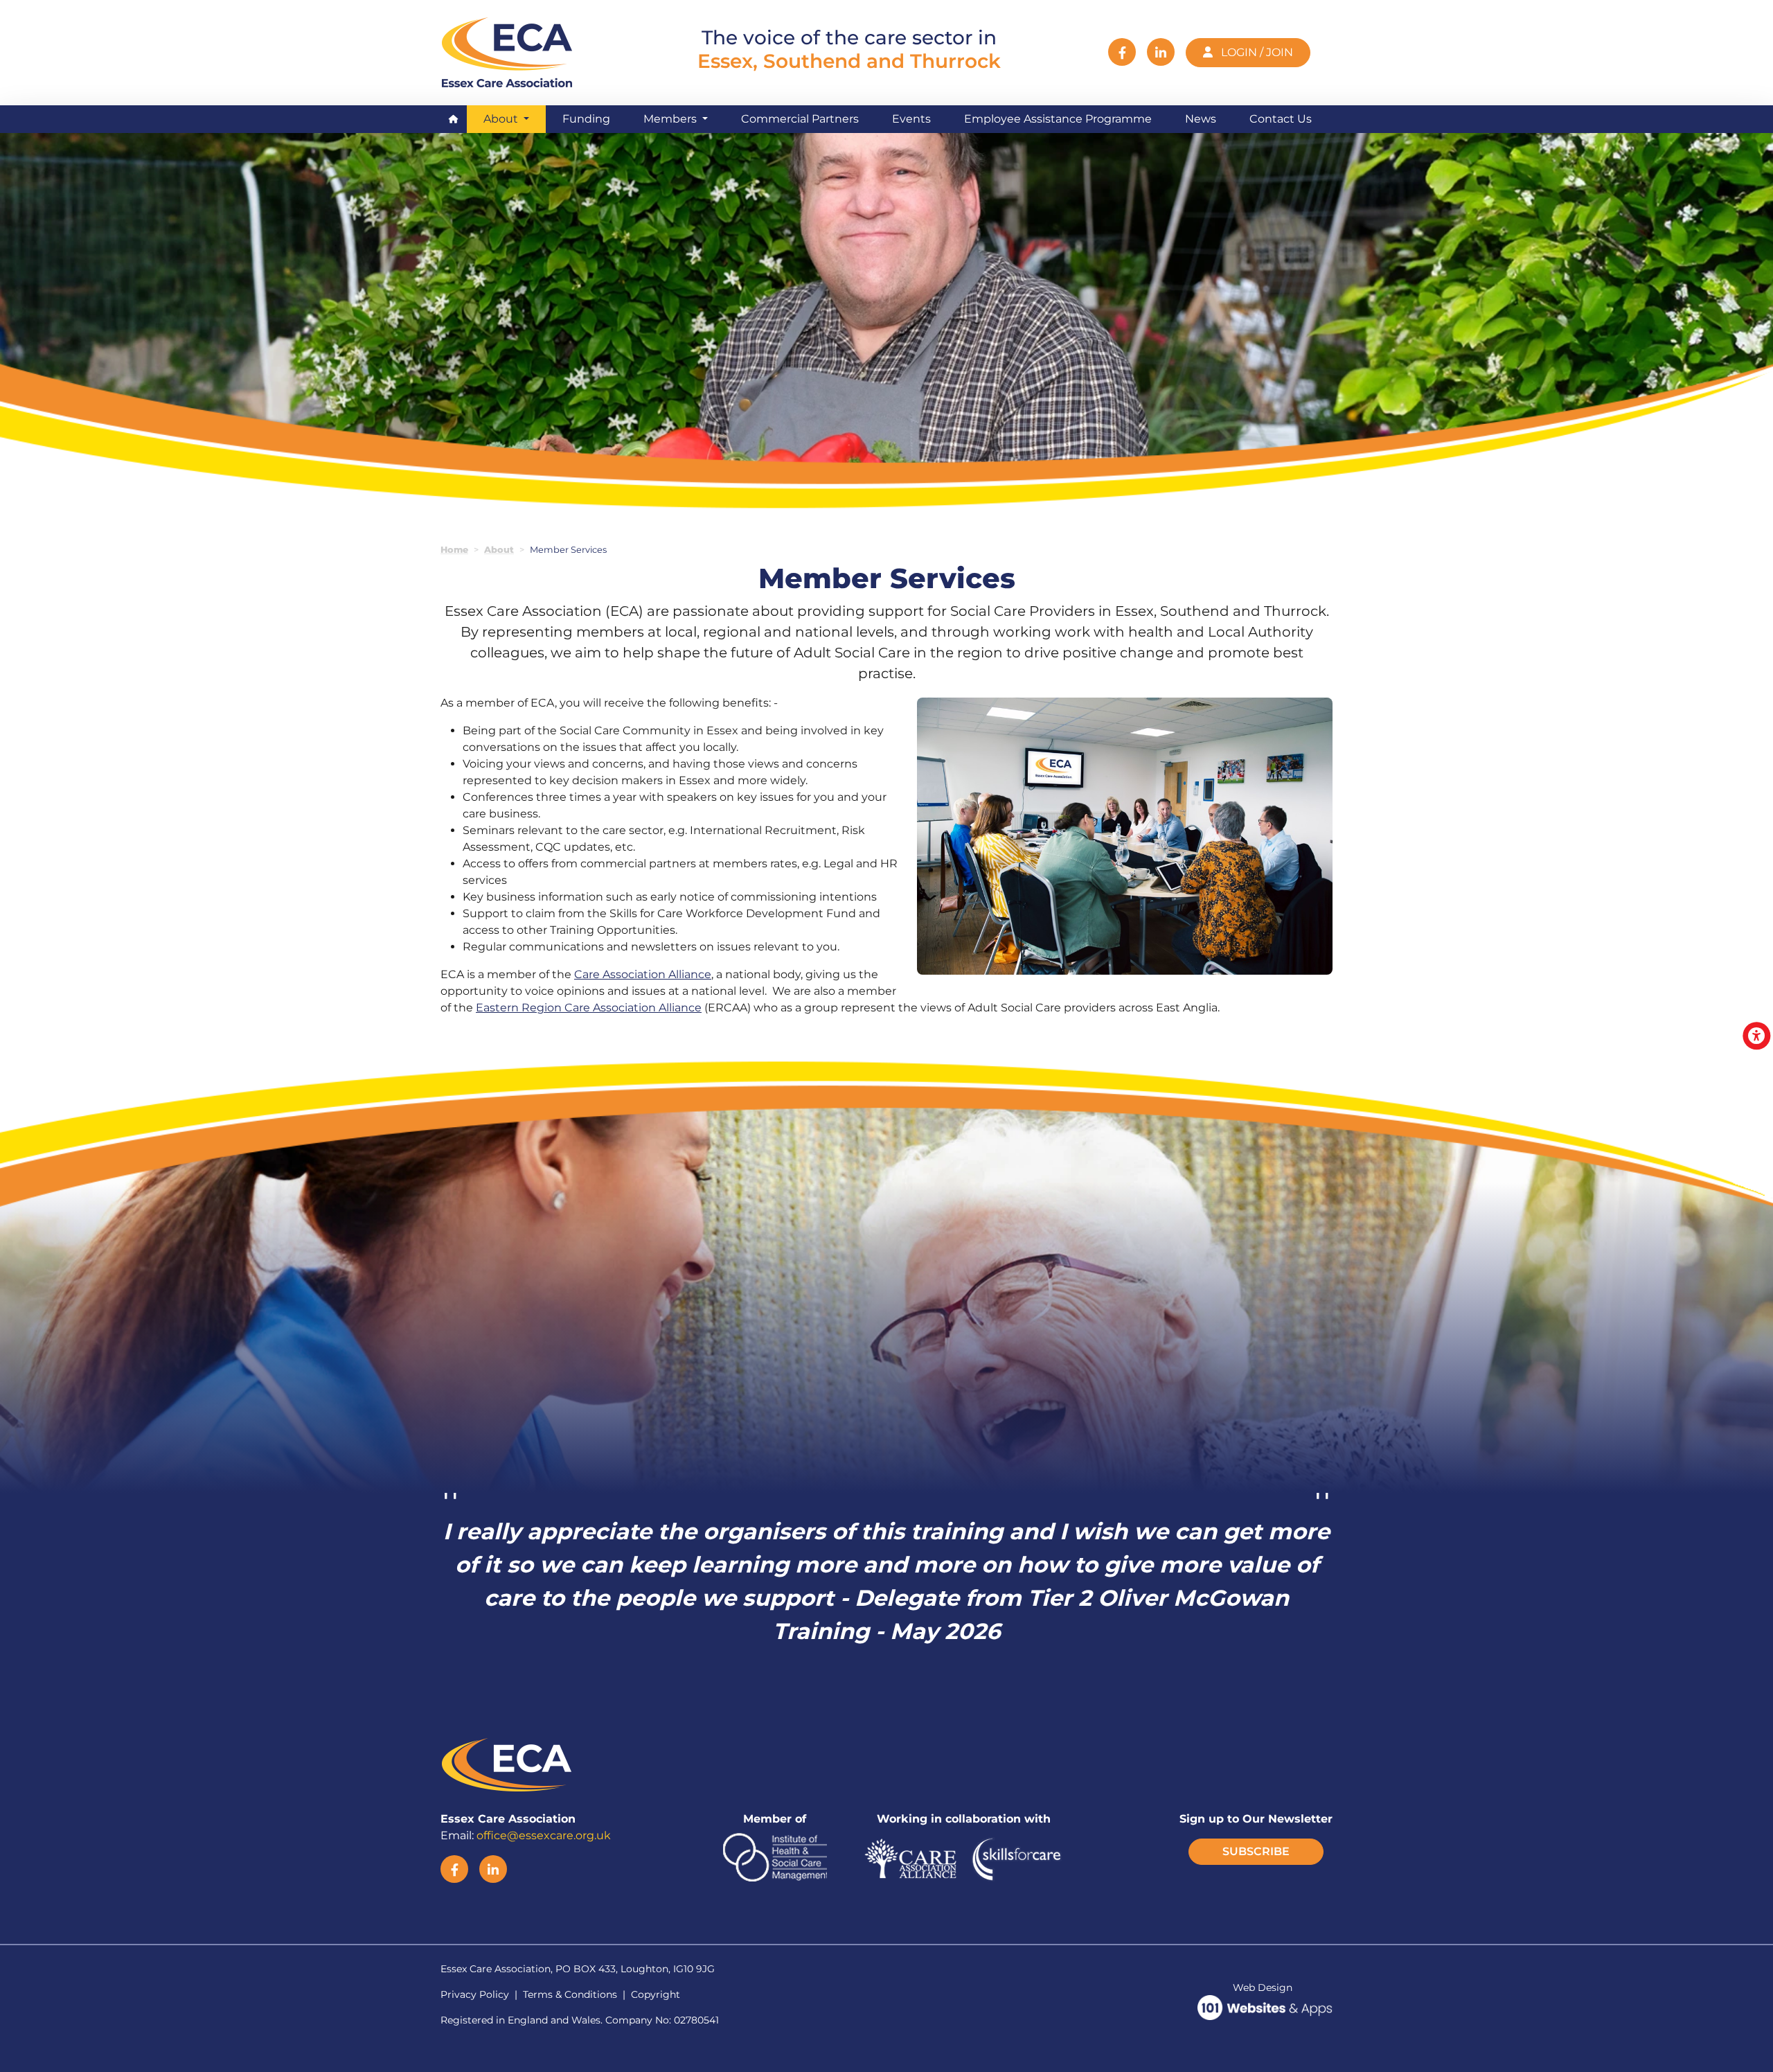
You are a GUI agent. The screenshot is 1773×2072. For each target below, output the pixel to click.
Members (671, 119)
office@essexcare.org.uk (544, 1835)
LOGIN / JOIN (1256, 52)
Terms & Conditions (570, 1994)
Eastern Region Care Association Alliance (589, 1008)
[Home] (510, 51)
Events (911, 119)
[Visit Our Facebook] (1122, 52)
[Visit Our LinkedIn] (1161, 52)
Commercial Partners (800, 119)
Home (454, 550)
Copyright (656, 1994)
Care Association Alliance (643, 974)
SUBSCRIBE (1256, 1851)
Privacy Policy (475, 1994)
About (515, 118)
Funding (586, 119)
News (1201, 119)
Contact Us (1281, 119)
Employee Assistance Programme (1058, 119)
